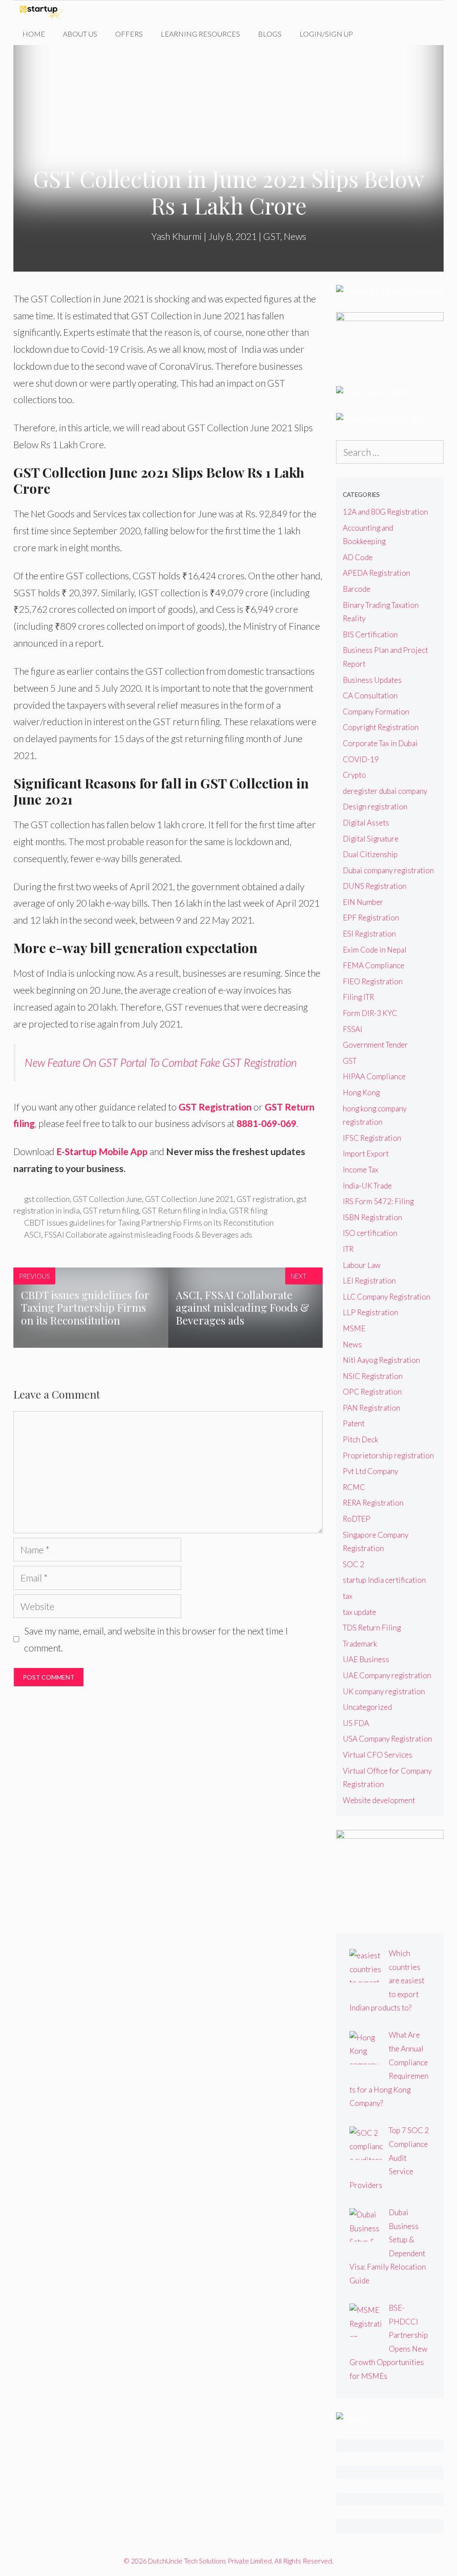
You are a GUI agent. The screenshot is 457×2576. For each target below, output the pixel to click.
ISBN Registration (372, 1217)
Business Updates (372, 680)
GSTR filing (248, 1210)
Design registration (375, 807)
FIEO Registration (373, 981)
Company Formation (376, 712)
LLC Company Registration (386, 1297)
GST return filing (111, 1210)
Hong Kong (361, 1092)
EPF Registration (371, 918)
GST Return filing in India (184, 1210)
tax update (359, 1612)
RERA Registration (373, 1503)
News (295, 236)
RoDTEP (357, 1519)
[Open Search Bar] (376, 34)
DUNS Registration (375, 886)
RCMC (354, 1487)
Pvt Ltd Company (370, 1471)
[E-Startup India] (44, 12)
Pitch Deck (361, 1439)
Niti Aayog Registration (381, 1360)
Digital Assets (366, 823)
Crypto (354, 775)
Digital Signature (371, 839)
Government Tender (375, 1045)
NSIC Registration (373, 1376)
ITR (348, 1249)
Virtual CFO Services (378, 1755)
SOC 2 (353, 1564)
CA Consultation (370, 696)
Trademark (360, 1644)
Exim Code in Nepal (375, 950)
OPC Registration (372, 1392)
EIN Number (363, 902)
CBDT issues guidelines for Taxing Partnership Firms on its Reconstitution (149, 1222)
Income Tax (361, 1170)
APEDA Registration (376, 573)
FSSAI (353, 1029)
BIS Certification (370, 634)
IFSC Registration (372, 1138)
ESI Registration (369, 934)
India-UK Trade (367, 1186)
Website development (379, 1800)
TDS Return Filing (372, 1628)
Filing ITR (358, 997)
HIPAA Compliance (374, 1076)
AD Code (358, 557)
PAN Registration (372, 1408)
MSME (354, 1328)
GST (272, 236)
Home (34, 34)
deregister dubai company (385, 791)
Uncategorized (367, 1707)
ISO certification (370, 1233)
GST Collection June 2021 (189, 1199)
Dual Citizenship (370, 854)
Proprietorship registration (388, 1455)
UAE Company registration (387, 1675)
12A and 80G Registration (385, 512)
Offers (129, 34)
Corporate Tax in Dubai (380, 743)
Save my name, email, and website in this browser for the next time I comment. (156, 1639)
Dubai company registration (388, 870)
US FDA (356, 1723)
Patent (354, 1423)
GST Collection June (107, 1199)
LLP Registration (370, 1312)
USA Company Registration (387, 1739)
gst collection (47, 1199)
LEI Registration (369, 1281)
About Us (80, 34)
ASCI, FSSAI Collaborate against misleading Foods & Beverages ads (138, 1234)
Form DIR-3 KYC (370, 1013)
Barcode (357, 589)
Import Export (366, 1154)
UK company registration (384, 1691)
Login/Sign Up (326, 34)
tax (348, 1596)
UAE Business (366, 1659)
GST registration (265, 1199)
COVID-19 (361, 759)
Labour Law (362, 1265)
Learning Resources (200, 34)
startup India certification (384, 1580)
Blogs (270, 34)
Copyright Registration (381, 727)
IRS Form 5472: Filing (378, 1201)
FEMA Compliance (374, 965)
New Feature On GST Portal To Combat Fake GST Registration (161, 1062)
